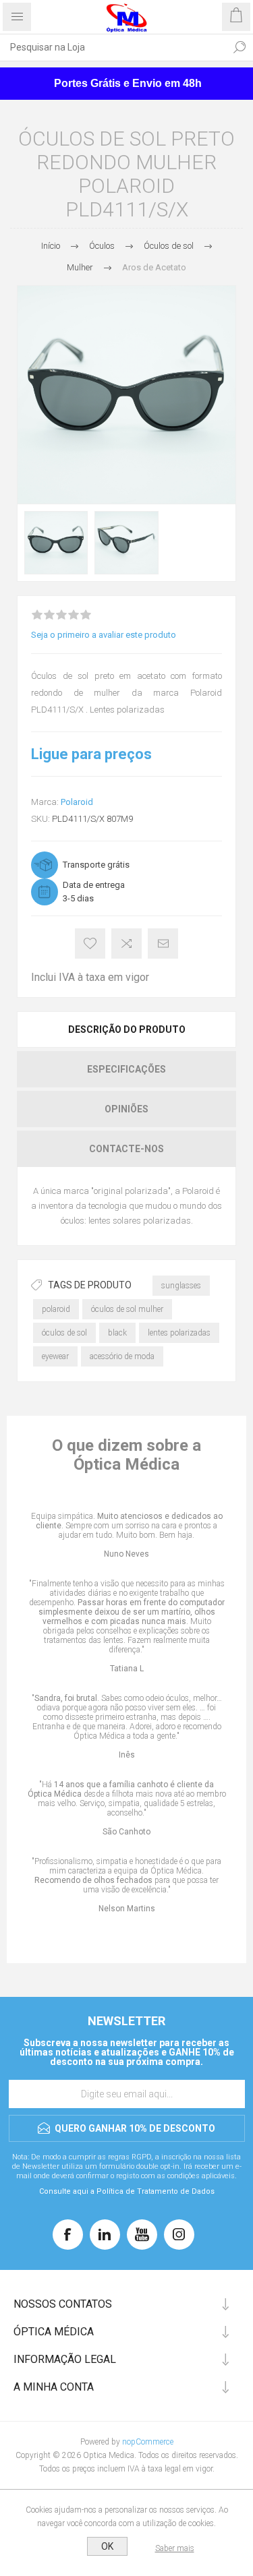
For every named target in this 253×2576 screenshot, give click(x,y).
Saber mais (175, 2548)
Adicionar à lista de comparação (126, 943)
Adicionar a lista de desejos (90, 943)
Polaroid (77, 802)
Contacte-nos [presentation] (126, 1149)
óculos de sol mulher (127, 1309)
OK (107, 2546)
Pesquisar (240, 47)
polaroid (56, 1309)
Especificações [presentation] (126, 1069)
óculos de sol (64, 1333)
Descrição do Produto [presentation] (127, 1029)
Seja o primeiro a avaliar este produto (104, 635)
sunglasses (181, 1286)
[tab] (126, 1029)
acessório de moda (122, 1356)
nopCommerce (148, 2442)
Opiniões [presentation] (126, 1109)
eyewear (55, 1356)
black (117, 1333)
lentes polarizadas (179, 1333)
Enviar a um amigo (163, 943)
